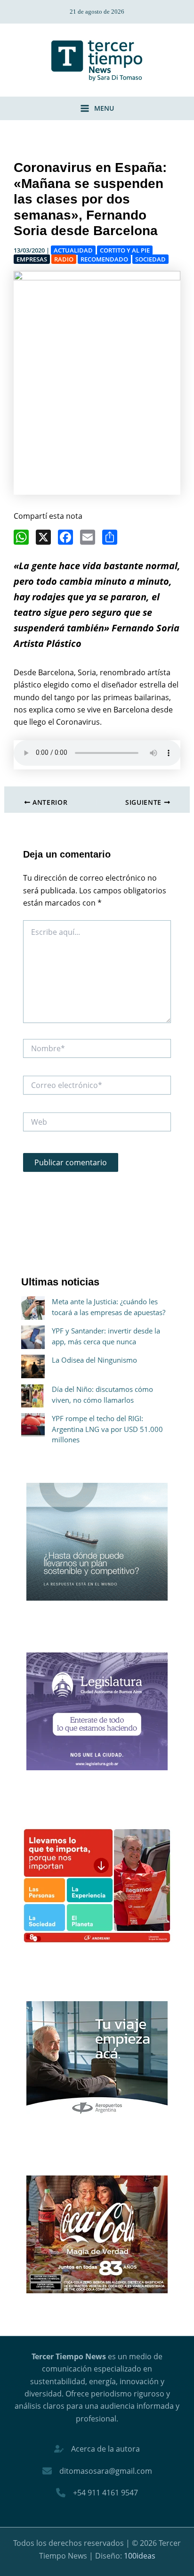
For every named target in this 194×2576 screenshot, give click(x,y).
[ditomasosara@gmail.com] (97, 2471)
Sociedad (150, 259)
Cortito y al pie (125, 250)
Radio (64, 259)
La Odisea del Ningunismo (94, 1360)
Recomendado (104, 259)
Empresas (32, 259)
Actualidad (73, 250)
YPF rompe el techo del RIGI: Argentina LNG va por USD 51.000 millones (107, 1429)
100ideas (140, 2556)
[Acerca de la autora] (97, 2449)
